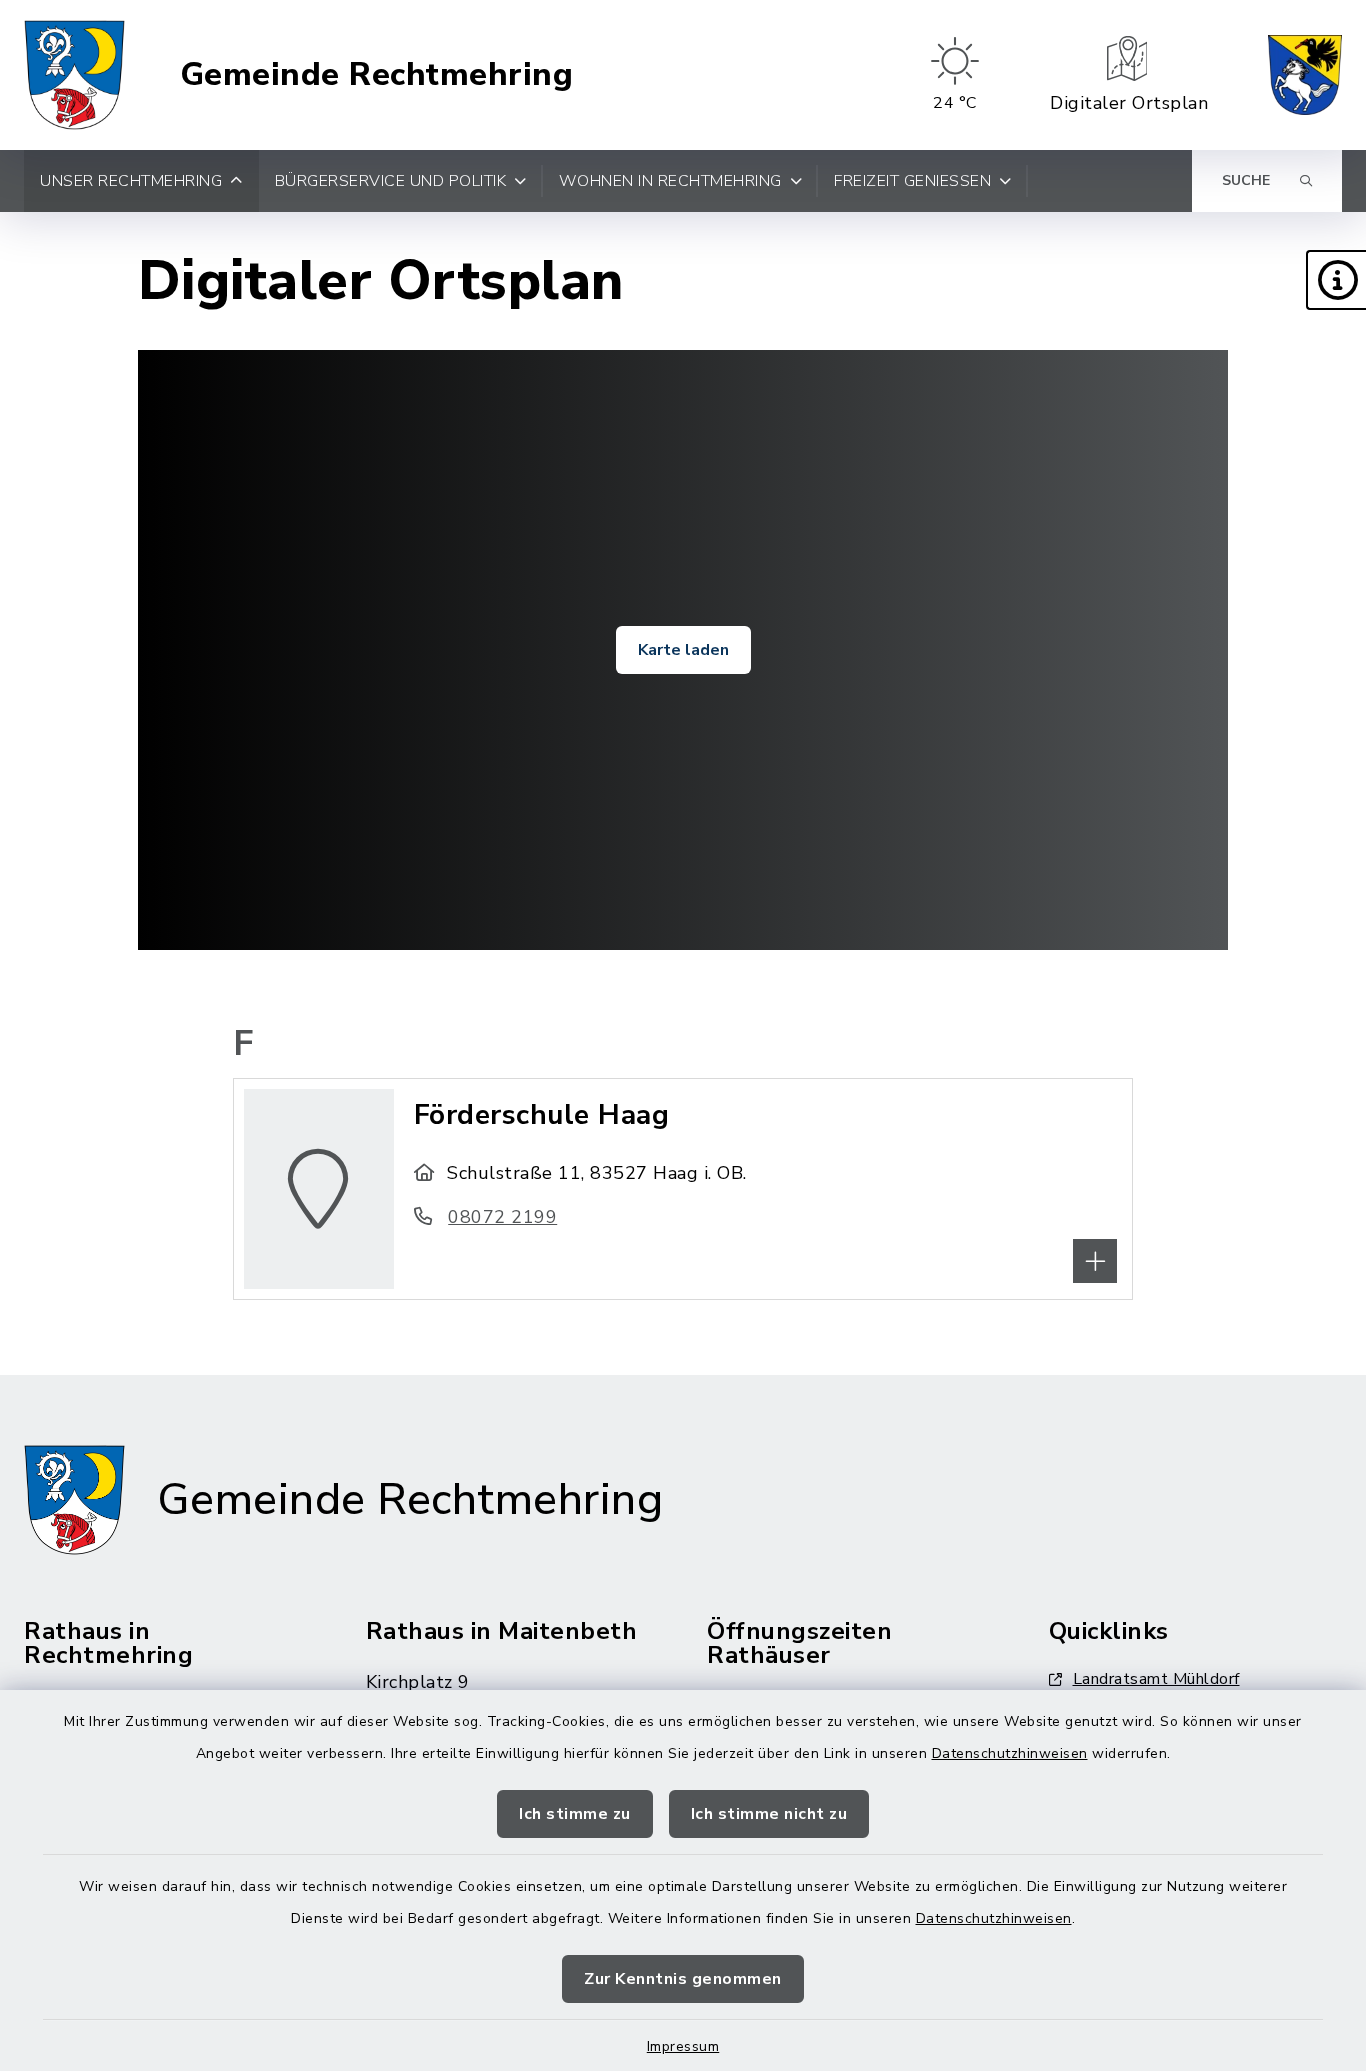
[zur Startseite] (74, 75)
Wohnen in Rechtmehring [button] (670, 181)
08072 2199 (502, 1217)
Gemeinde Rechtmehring (377, 75)
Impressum (683, 2046)
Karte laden (683, 650)
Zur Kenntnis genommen (683, 1979)
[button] (1336, 280)
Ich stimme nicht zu (769, 1814)
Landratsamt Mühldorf (1156, 1679)
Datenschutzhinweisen (1010, 1753)
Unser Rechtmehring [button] (131, 181)
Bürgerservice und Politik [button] (391, 181)
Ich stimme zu (575, 1814)
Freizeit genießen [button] (912, 181)
